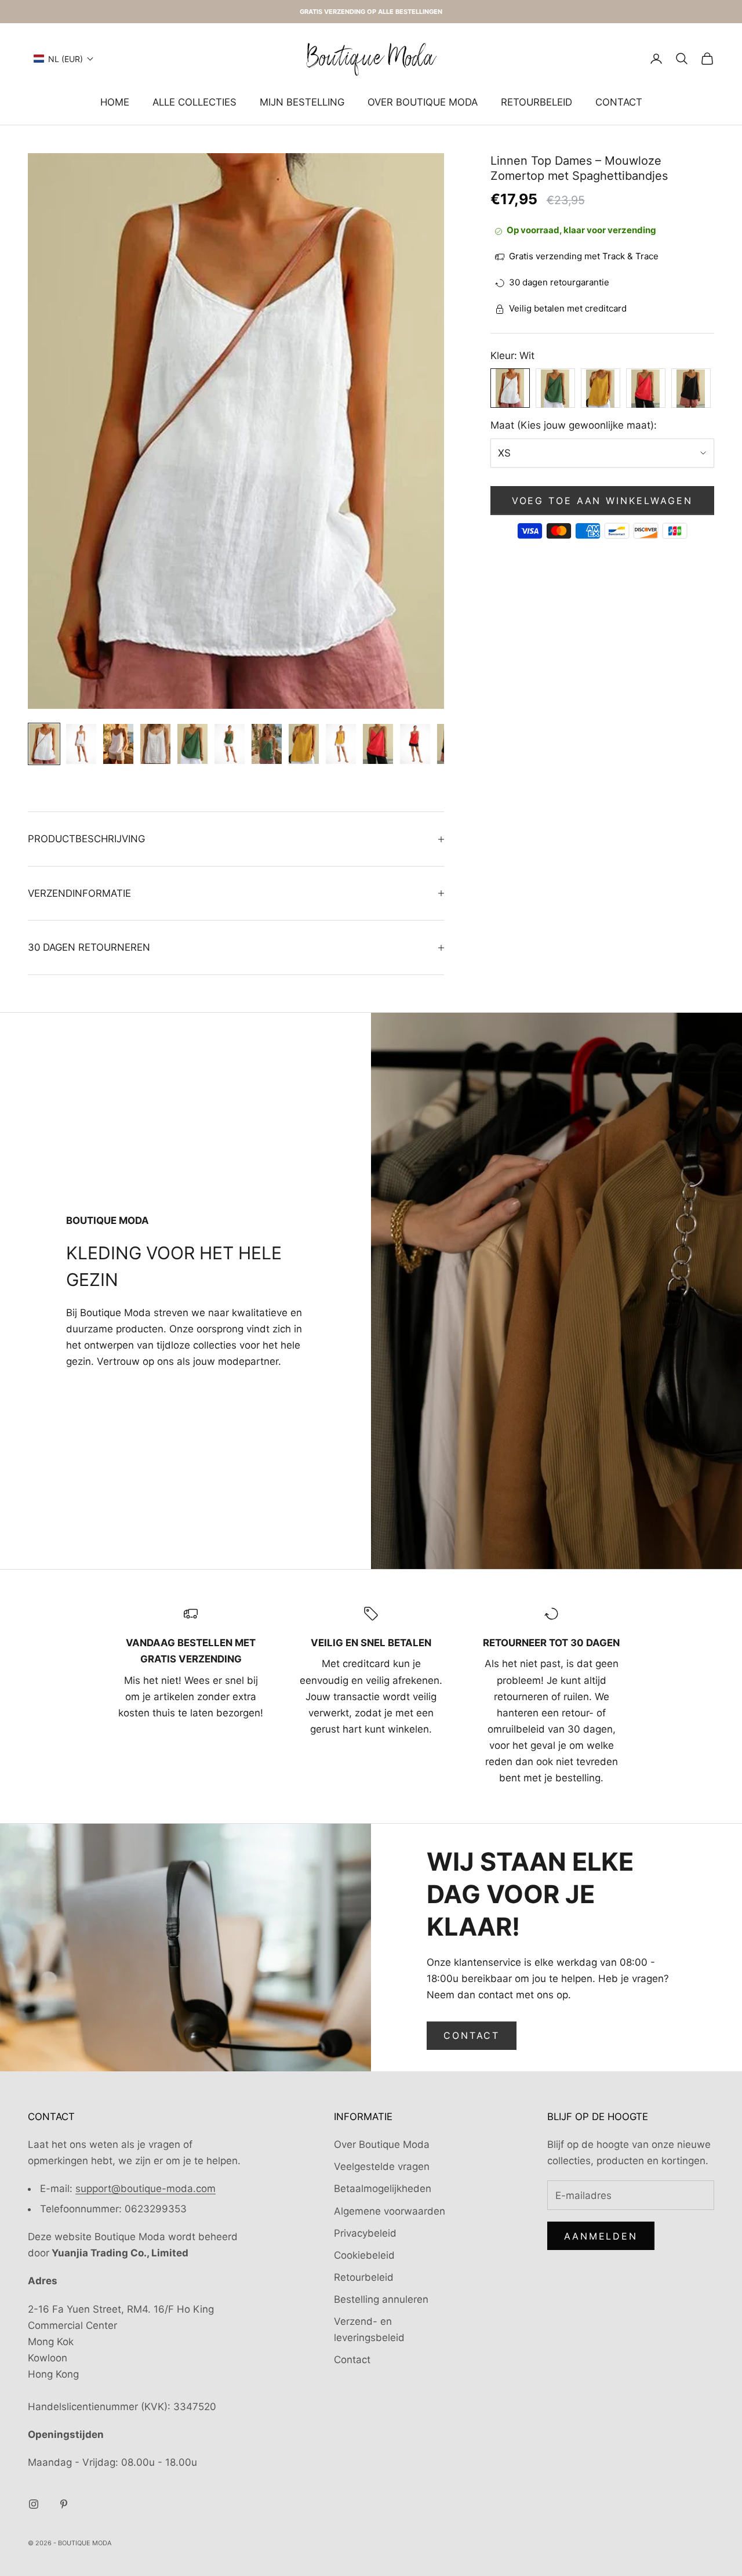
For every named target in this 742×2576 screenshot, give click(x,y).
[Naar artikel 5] (192, 744)
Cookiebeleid (364, 2255)
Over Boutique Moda (423, 102)
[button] (64, 59)
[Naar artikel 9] (341, 744)
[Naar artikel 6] (230, 744)
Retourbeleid (537, 102)
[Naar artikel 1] (44, 744)
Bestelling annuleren (381, 2299)
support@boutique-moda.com (146, 2189)
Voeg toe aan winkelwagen (602, 501)
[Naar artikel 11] (415, 744)
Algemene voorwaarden (390, 2211)
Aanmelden (601, 2236)
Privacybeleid (365, 2233)
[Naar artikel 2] (81, 744)
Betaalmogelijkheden (383, 2189)
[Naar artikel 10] (378, 744)
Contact (619, 102)
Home (115, 102)
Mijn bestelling (302, 102)
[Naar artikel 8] (304, 744)
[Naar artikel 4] (155, 744)
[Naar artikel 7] (267, 744)
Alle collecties (194, 102)
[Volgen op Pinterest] (64, 2504)
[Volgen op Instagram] (34, 2504)
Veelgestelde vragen (382, 2166)
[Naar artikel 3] (118, 744)
